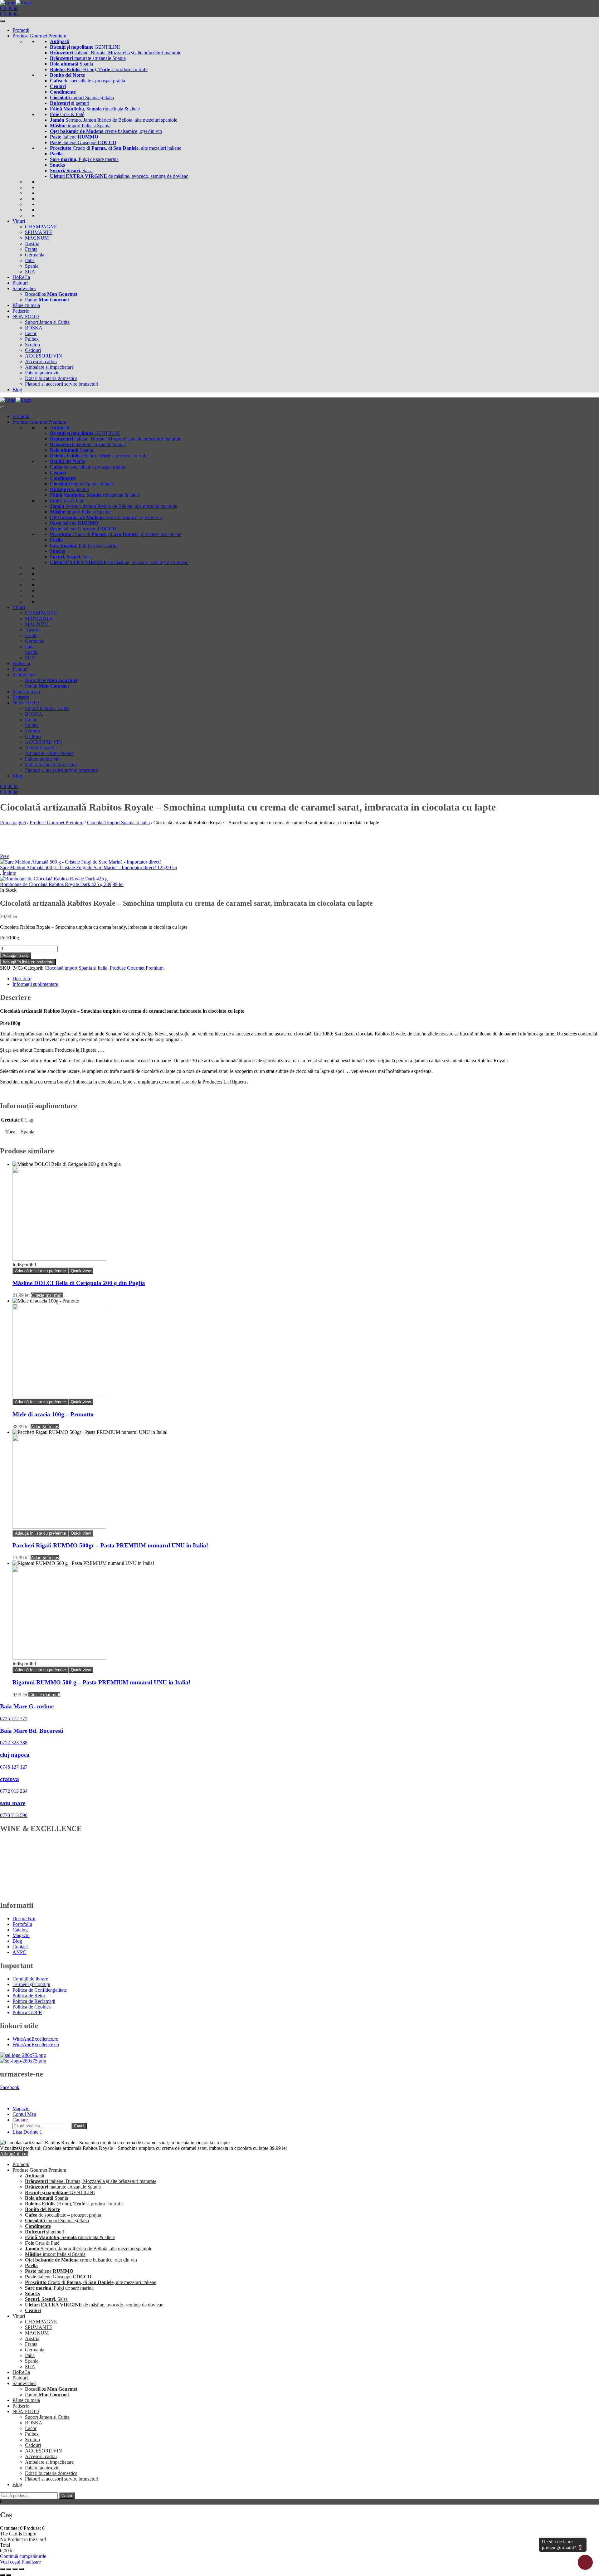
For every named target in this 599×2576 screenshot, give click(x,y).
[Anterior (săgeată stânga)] (2, 2575)
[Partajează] (15, 2569)
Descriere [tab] (22, 979)
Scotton (32, 345)
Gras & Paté (67, 114)
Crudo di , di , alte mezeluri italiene (116, 148)
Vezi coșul (11, 2562)
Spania (71, 64)
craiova (10, 1779)
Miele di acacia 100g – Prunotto (53, 1414)
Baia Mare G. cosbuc (27, 1706)
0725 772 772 (14, 1719)
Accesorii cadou (41, 361)
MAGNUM (37, 238)
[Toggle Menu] (2, 21)
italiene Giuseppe (83, 142)
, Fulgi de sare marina (84, 159)
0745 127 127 (14, 1767)
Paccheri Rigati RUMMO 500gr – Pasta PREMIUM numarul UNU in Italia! (110, 1545)
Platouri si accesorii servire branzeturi (62, 384)
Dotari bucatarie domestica (51, 378)
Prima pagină (13, 823)
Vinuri (19, 221)
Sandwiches (24, 288)
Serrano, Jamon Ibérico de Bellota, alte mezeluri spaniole (114, 120)
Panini (47, 300)
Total (5, 2545)
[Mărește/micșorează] (2, 2569)
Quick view (81, 1271)
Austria (32, 243)
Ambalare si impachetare (49, 367)
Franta (31, 249)
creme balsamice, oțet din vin (106, 131)
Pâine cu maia (26, 305)
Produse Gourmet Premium (39, 36)
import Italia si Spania (80, 126)
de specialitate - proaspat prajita (88, 81)
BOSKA (34, 328)
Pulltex (32, 339)
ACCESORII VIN (44, 356)
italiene (74, 137)
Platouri (20, 283)
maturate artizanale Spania (88, 58)
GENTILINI (85, 47)
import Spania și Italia (82, 97)
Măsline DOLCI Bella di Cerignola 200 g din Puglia (79, 1283)
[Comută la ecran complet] (9, 2569)
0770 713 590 (14, 1815)
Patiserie (21, 311)
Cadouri (33, 350)
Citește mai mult (47, 1295)
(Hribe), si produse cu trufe (99, 69)
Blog (17, 390)
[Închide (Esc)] (21, 2569)
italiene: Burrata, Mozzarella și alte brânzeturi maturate (116, 53)
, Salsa (71, 170)
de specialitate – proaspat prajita (63, 2215)
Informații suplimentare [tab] (35, 984)
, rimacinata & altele (95, 109)
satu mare (13, 1803)
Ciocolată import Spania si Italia (118, 823)
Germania (35, 255)
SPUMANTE (39, 232)
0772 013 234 (14, 1791)
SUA (30, 272)
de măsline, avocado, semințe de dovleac (119, 176)
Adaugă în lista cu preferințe (28, 962)
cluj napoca (15, 1755)
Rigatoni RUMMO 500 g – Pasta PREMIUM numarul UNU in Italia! (101, 1682)
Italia (30, 260)
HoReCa (21, 277)
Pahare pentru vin (42, 373)
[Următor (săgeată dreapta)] (9, 2575)
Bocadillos (51, 294)
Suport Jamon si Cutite (47, 322)
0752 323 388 (14, 1743)
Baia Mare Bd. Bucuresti (32, 1731)
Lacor (31, 333)
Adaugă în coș (16, 955)
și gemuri (70, 103)
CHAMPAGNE (41, 227)
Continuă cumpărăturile (23, 2556)
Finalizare (31, 2562)
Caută (79, 2126)
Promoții (21, 30)
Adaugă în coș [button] (45, 1427)
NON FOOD (26, 317)
